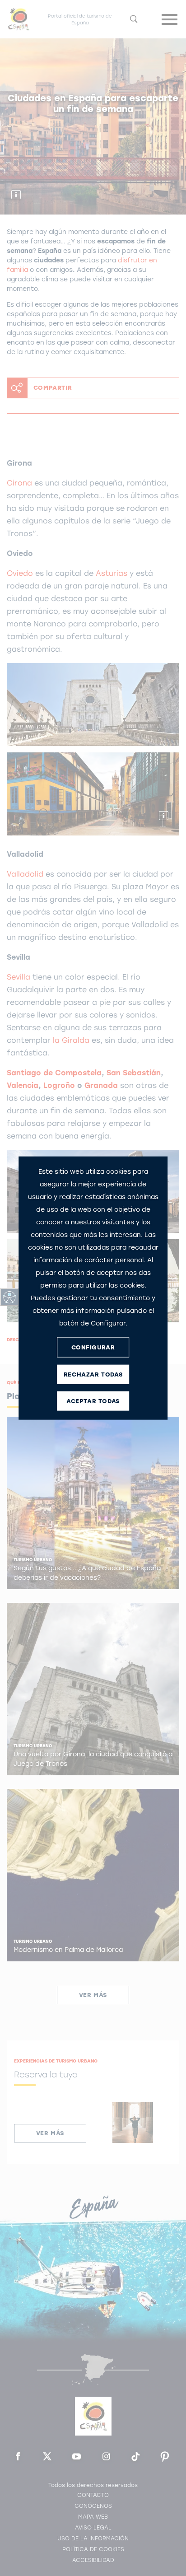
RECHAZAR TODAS (93, 1374)
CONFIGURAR (93, 1347)
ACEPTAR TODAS (93, 1401)
